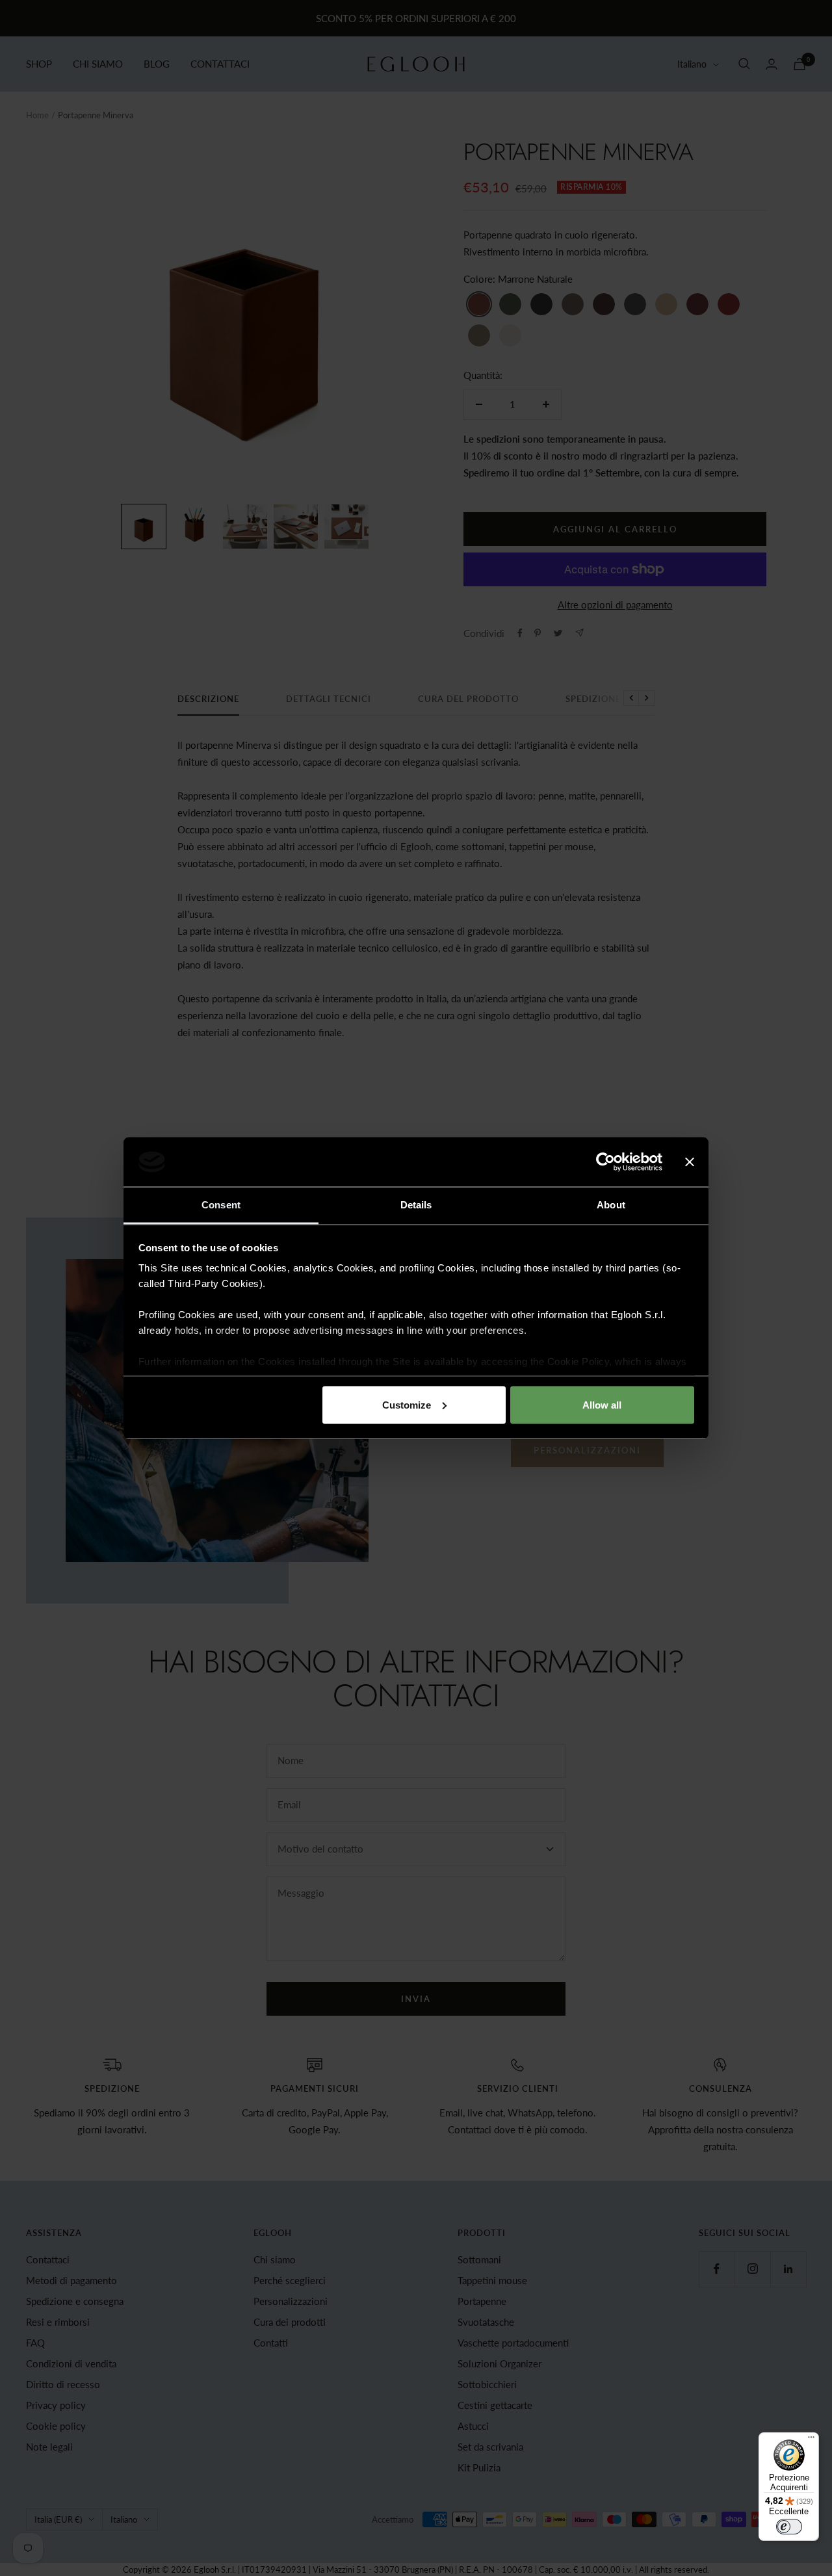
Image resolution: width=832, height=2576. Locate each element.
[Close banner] (690, 1162)
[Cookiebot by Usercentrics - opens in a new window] (605, 1162)
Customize (407, 1404)
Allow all (602, 1404)
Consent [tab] (221, 1205)
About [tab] (611, 1205)
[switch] (789, 2527)
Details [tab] (416, 1205)
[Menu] (811, 2440)
